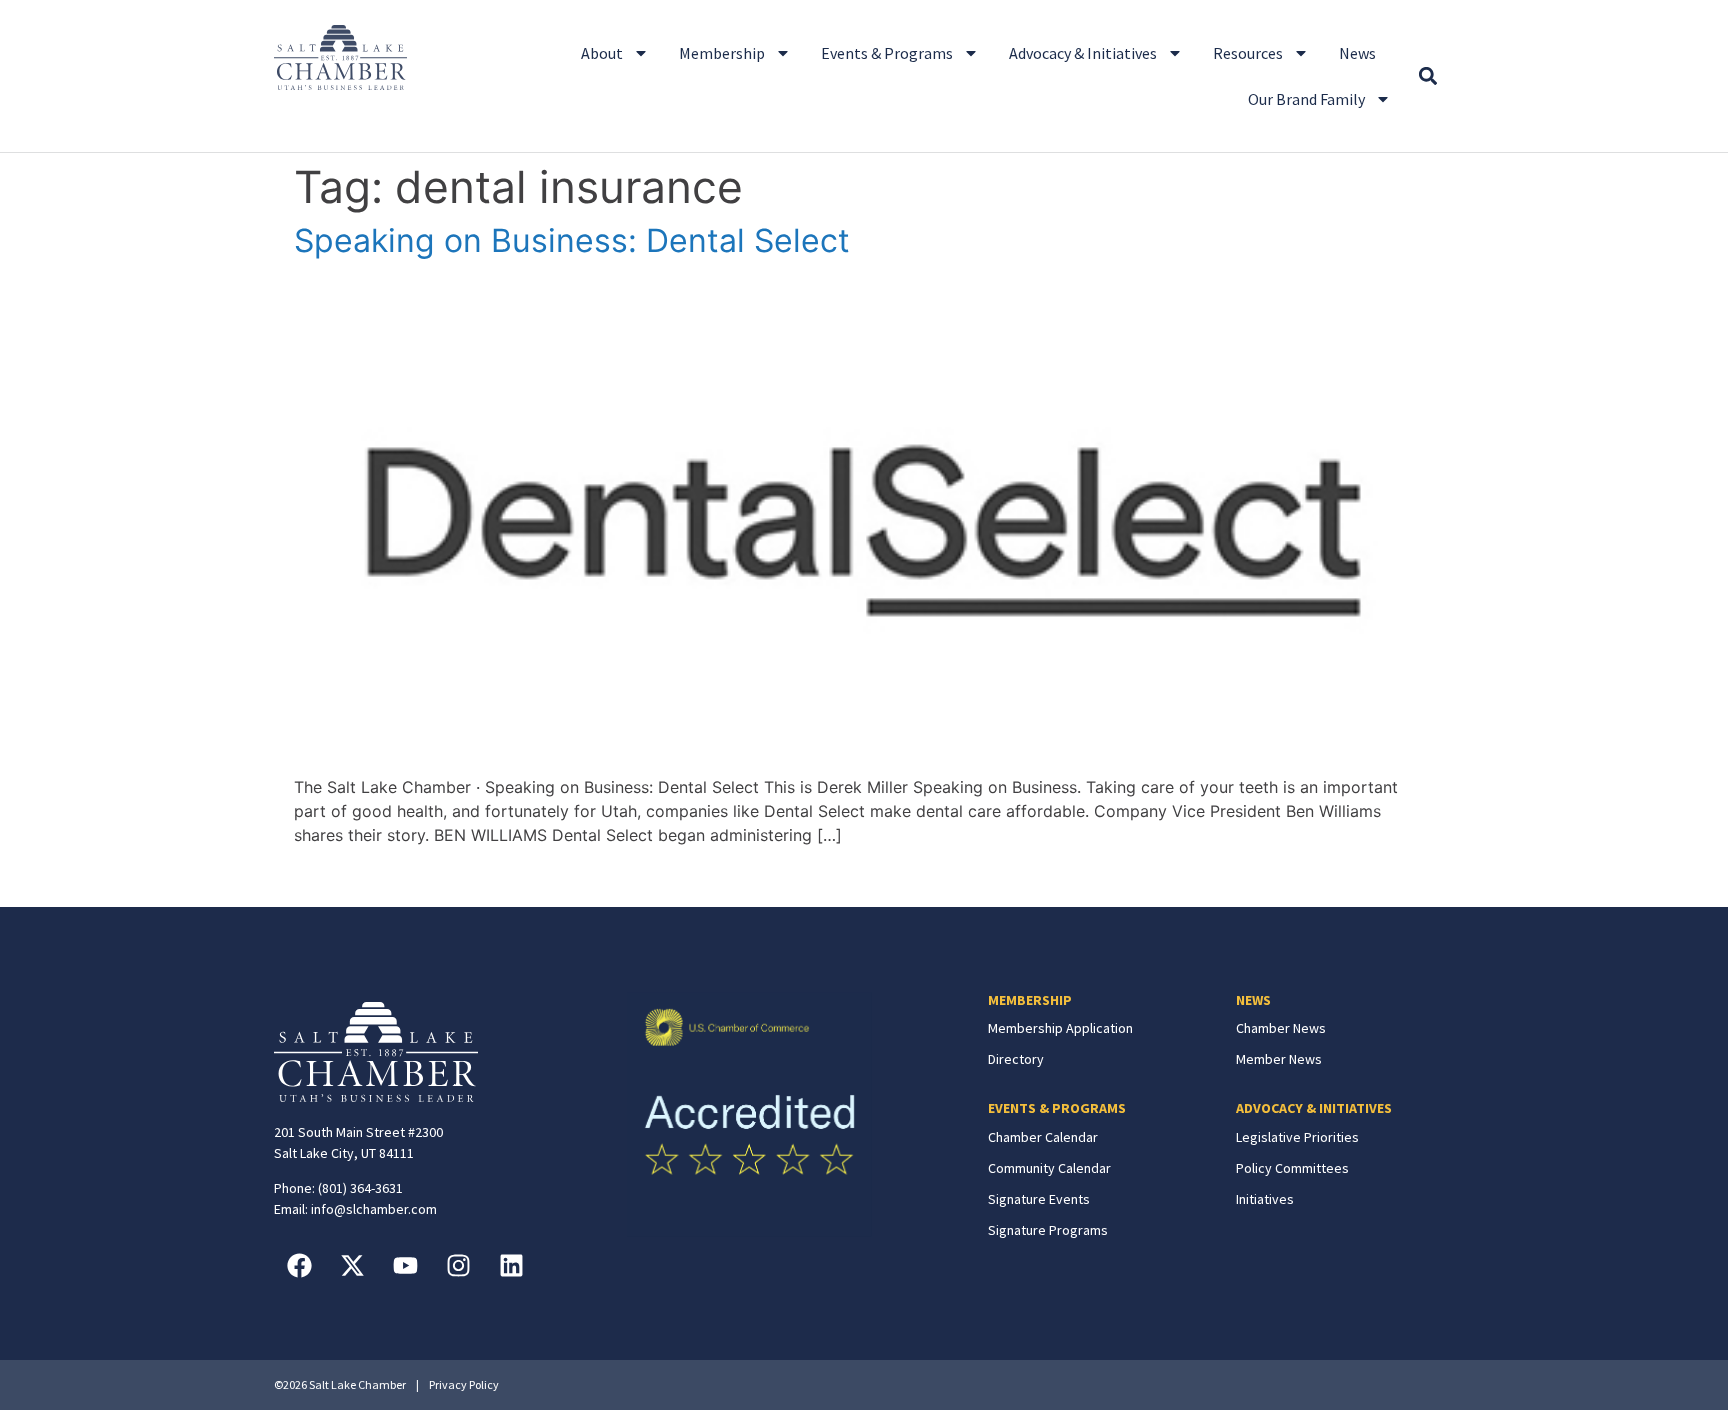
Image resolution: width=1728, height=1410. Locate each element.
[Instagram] (458, 1265)
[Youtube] (405, 1265)
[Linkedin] (511, 1265)
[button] (1427, 76)
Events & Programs (887, 53)
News (1357, 53)
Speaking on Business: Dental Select (572, 240)
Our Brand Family (1306, 99)
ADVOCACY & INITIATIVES (1314, 1108)
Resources (1248, 53)
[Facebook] (299, 1265)
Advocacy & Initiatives (1083, 53)
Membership (722, 53)
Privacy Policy (464, 1384)
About (602, 53)
